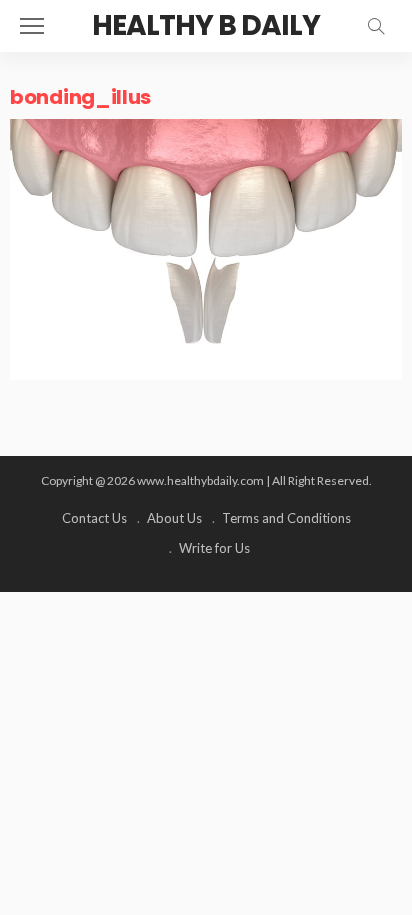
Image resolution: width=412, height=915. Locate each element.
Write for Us (214, 548)
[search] (376, 26)
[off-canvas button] (32, 26)
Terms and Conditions (286, 518)
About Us (174, 518)
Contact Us (94, 518)
